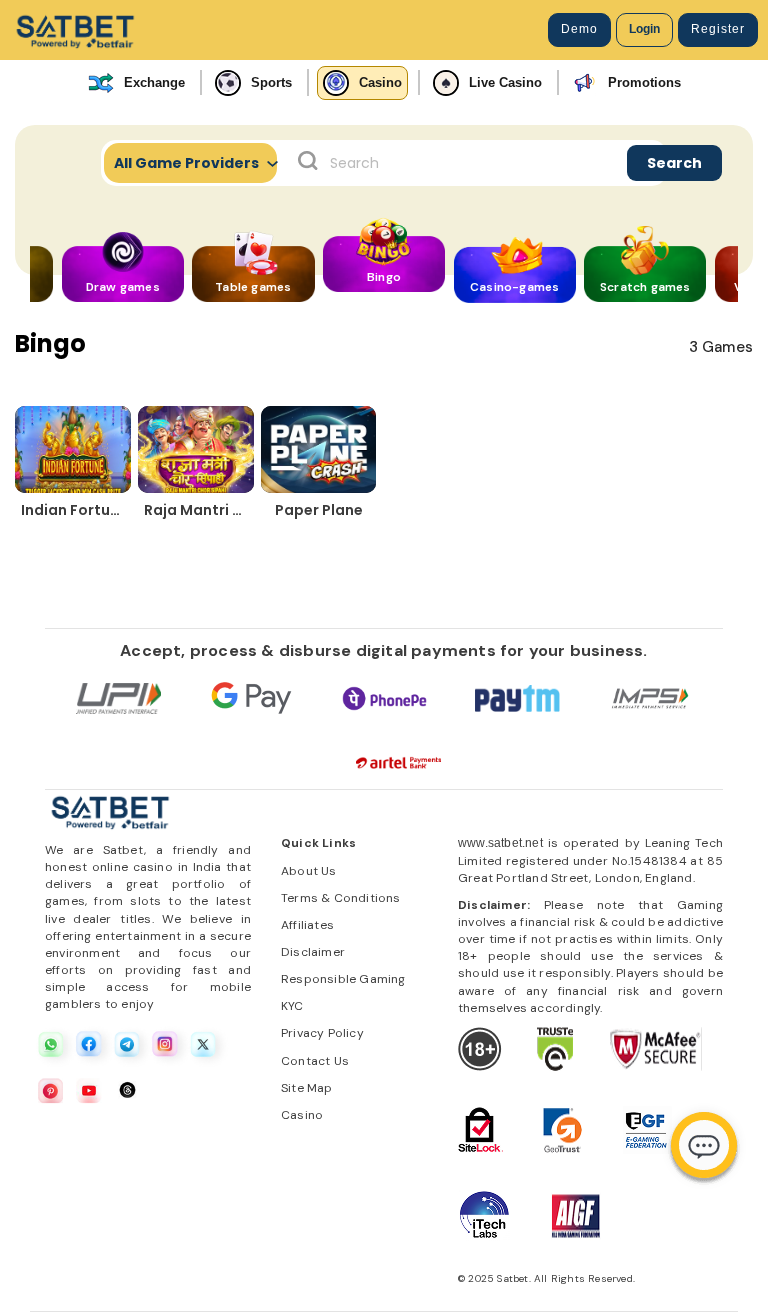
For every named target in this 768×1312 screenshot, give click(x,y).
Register (718, 29)
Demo (579, 29)
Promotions (644, 82)
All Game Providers (186, 163)
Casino (380, 82)
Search (674, 163)
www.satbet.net (500, 843)
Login (644, 29)
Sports (271, 82)
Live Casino (505, 82)
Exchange (154, 82)
